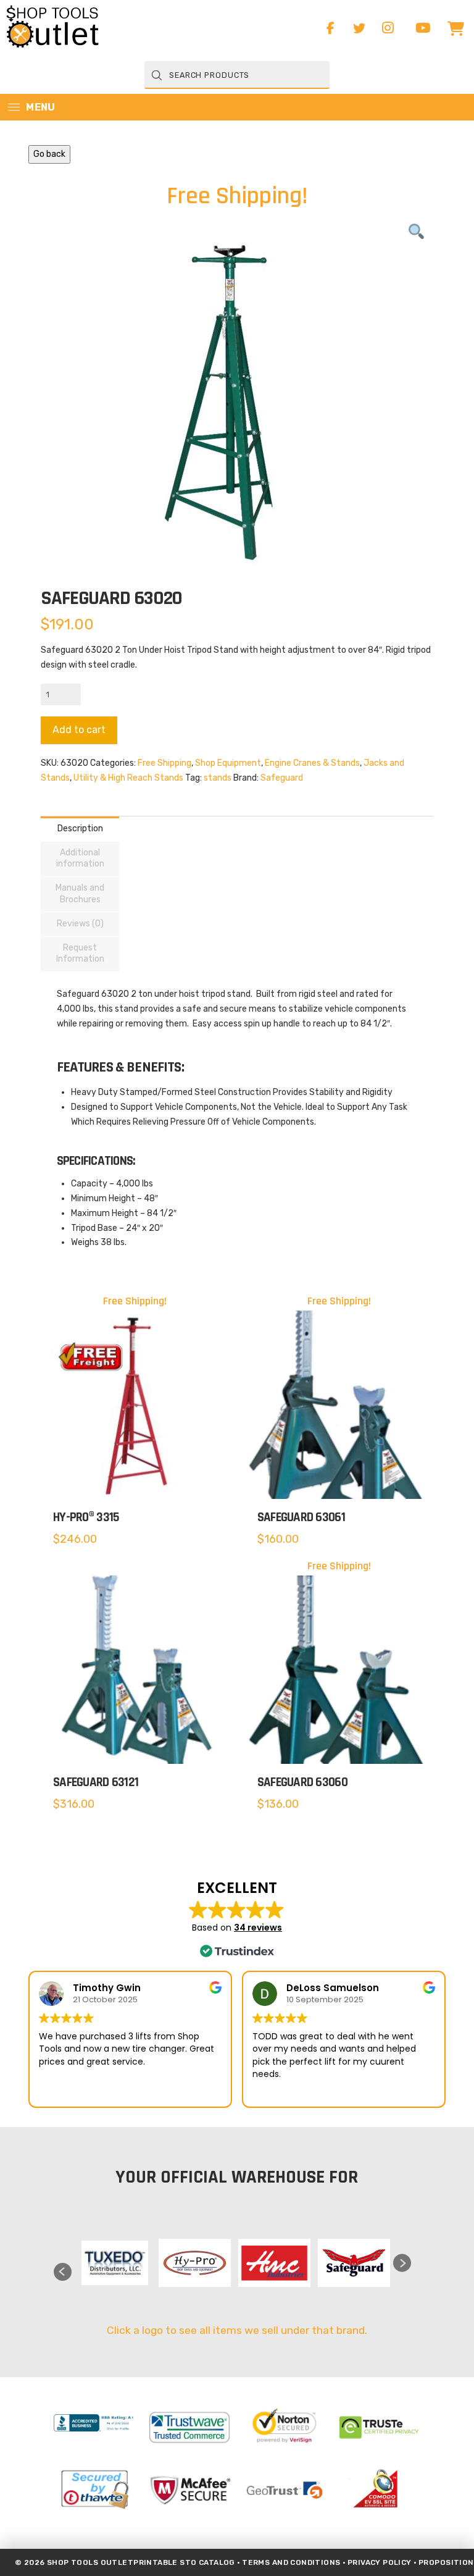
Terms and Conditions (291, 2562)
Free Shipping (164, 763)
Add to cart (79, 730)
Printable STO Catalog (184, 2562)
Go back (49, 154)
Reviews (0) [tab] (80, 924)
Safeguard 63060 (302, 1782)
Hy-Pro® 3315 (86, 1517)
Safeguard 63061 (301, 1517)
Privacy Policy (380, 2562)
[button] (455, 28)
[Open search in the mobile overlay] (237, 75)
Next (402, 2263)
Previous (63, 2272)
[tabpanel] (115, 2263)
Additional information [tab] (80, 858)
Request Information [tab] (80, 953)
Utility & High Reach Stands (128, 778)
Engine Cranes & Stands (312, 763)
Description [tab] (80, 829)
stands (218, 778)
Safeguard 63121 (96, 1782)
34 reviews (258, 1928)
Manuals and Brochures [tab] (80, 893)
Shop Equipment (228, 763)
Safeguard (282, 778)
